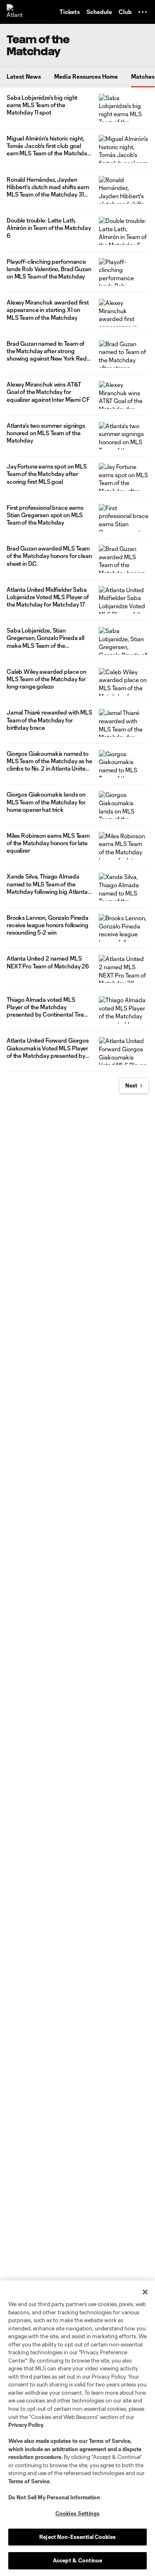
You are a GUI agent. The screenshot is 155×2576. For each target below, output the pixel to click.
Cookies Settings (77, 2513)
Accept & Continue (77, 2560)
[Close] (145, 2292)
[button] (143, 12)
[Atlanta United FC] (14, 12)
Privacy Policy (26, 2425)
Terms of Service (110, 2441)
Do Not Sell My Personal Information (54, 2497)
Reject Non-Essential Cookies (77, 2537)
